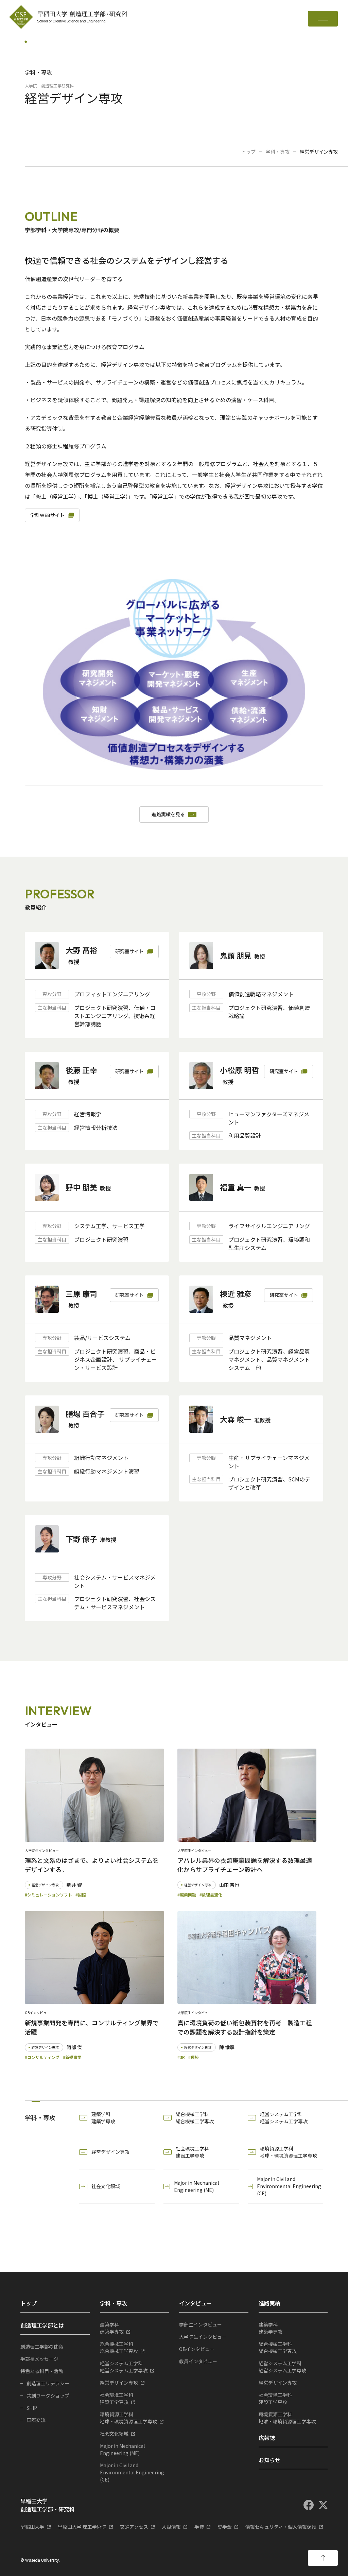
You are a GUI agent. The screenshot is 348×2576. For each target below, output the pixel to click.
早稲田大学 (32, 2527)
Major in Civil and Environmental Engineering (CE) (289, 2186)
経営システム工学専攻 (124, 2367)
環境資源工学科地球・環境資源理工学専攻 (289, 2152)
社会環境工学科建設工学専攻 (192, 2152)
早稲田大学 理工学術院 (82, 2527)
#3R (181, 2057)
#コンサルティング (42, 2057)
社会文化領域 (106, 2186)
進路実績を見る (168, 814)
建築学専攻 (112, 2328)
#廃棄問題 (187, 1895)
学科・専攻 (278, 152)
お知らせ (269, 2460)
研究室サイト (129, 951)
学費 (199, 2527)
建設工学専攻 (117, 2398)
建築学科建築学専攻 (103, 2118)
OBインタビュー (197, 2349)
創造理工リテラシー (48, 2383)
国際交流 (36, 2420)
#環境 (194, 2057)
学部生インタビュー (201, 2324)
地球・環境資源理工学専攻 (128, 2418)
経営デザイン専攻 (110, 2152)
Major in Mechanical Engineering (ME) (196, 2186)
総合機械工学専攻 (119, 2347)
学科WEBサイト (47, 515)
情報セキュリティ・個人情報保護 (281, 2527)
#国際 (81, 1895)
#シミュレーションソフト (48, 1895)
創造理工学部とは (42, 2325)
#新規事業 (72, 2057)
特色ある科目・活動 (42, 2371)
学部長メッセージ (39, 2359)
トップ (248, 152)
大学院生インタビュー (203, 2337)
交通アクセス (134, 2527)
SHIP (32, 2408)
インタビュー (195, 2303)
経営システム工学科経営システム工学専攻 (284, 2118)
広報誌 (267, 2438)
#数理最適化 (211, 1895)
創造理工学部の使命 (42, 2347)
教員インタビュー (198, 2361)
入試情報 (171, 2527)
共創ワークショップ (48, 2395)
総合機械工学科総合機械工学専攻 (195, 2118)
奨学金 (225, 2527)
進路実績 (269, 2303)
